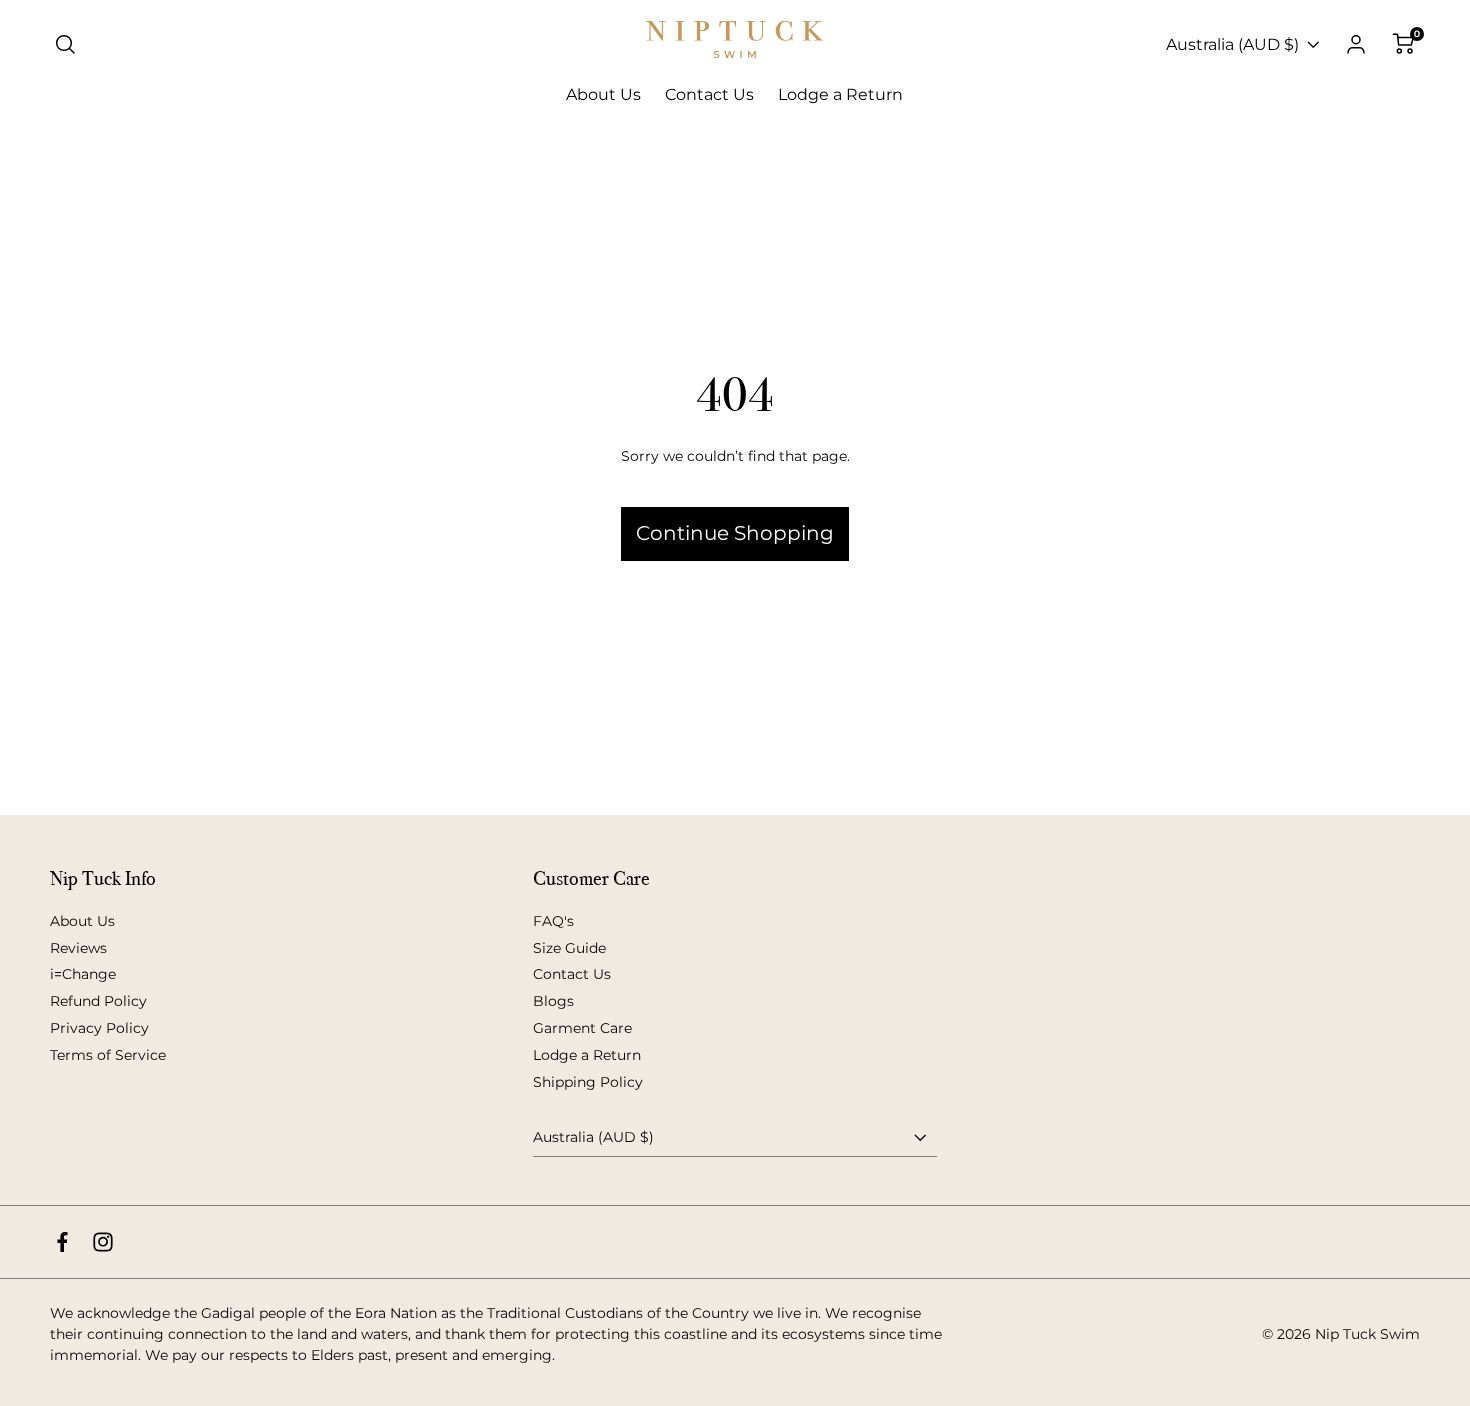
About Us (82, 921)
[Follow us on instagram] (103, 1242)
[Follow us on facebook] (62, 1242)
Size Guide (569, 948)
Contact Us (572, 974)
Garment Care (582, 1028)
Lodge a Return (587, 1055)
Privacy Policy (99, 1028)
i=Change (83, 974)
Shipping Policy (588, 1082)
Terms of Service (108, 1055)
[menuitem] (603, 95)
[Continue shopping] (735, 465)
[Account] (1356, 45)
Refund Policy (98, 1001)
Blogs (553, 1001)
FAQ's (553, 921)
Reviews (78, 948)
